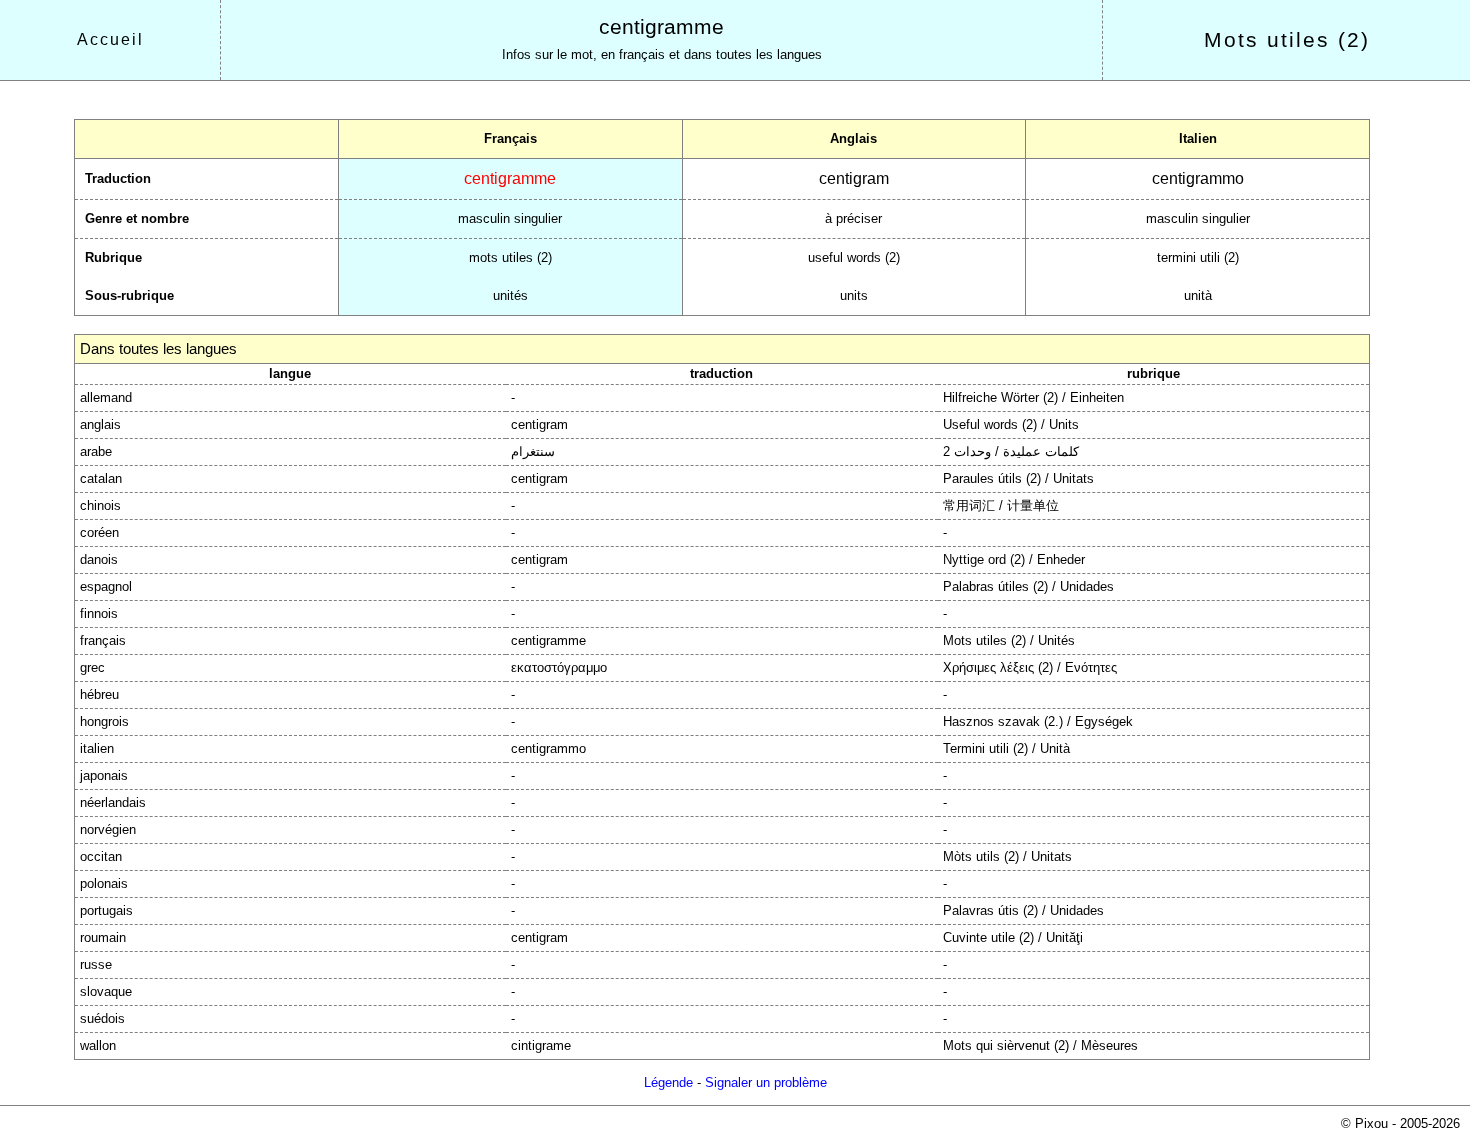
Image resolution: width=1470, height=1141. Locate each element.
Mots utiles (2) (1287, 40)
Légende (668, 1082)
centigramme (661, 27)
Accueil (110, 39)
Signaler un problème (766, 1082)
